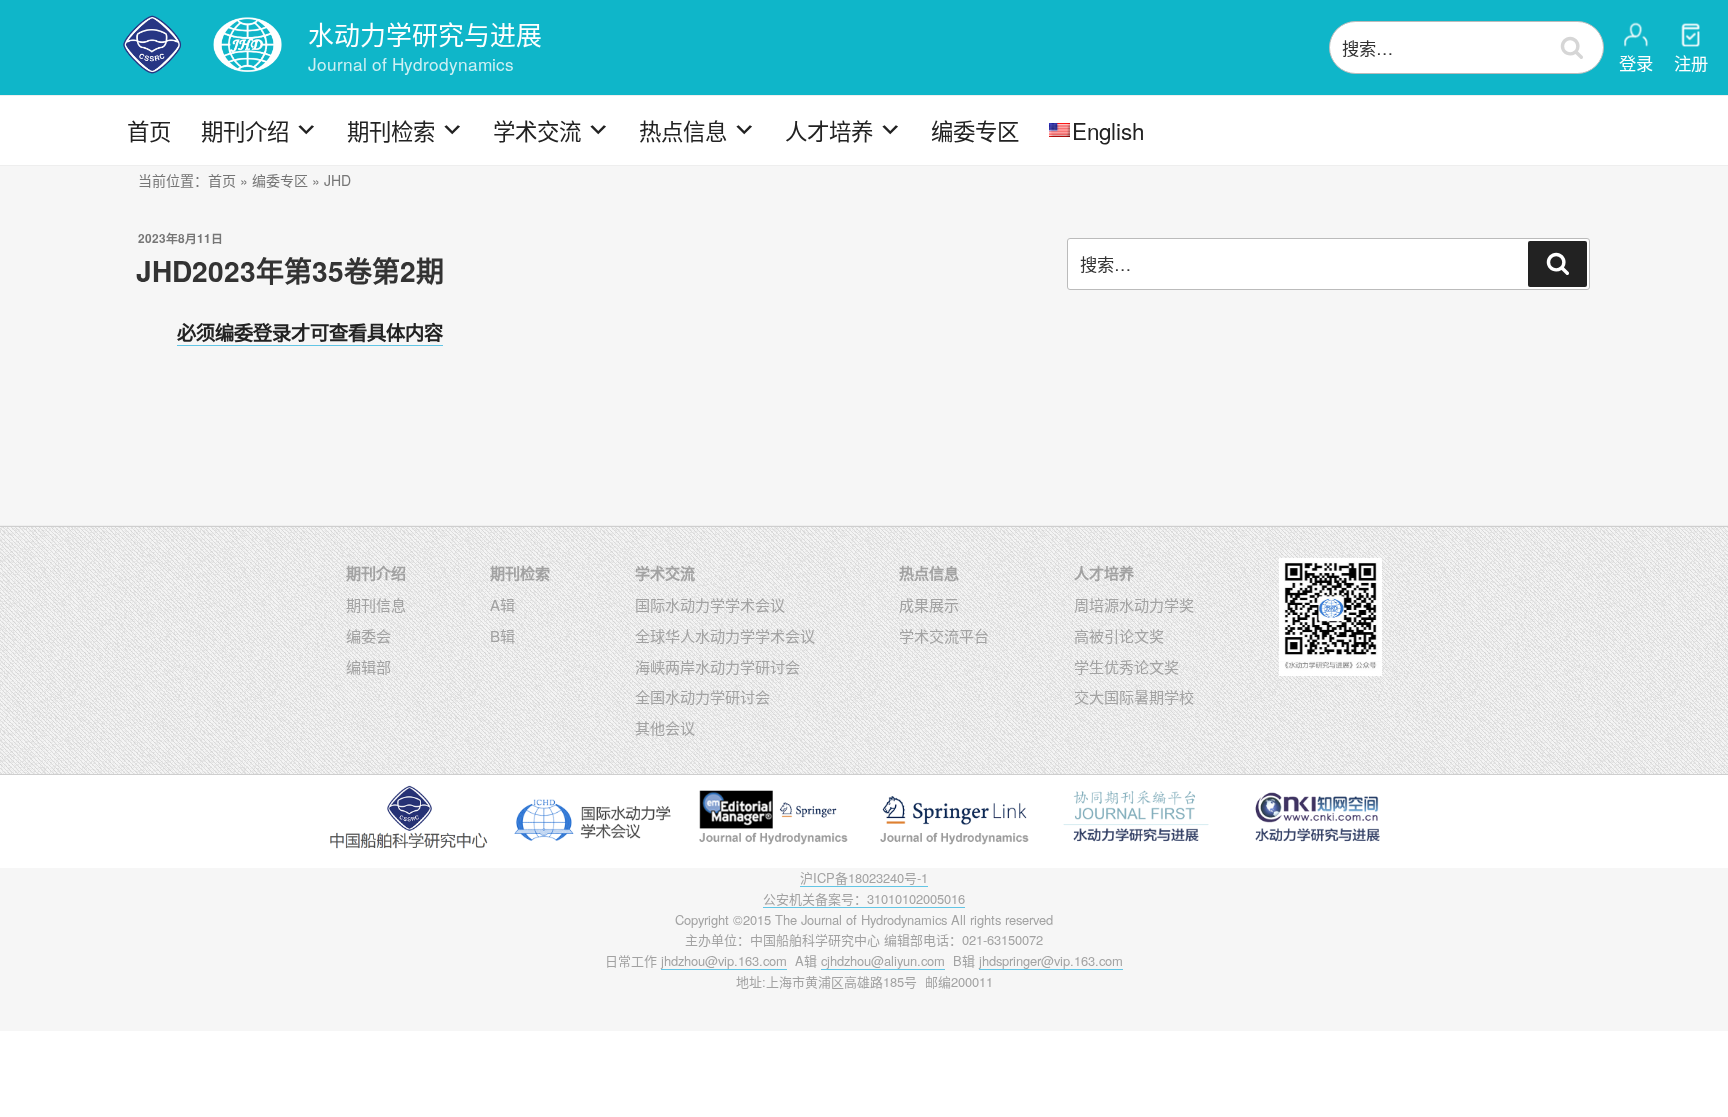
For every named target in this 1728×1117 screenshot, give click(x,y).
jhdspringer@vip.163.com (1051, 960)
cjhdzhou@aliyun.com (883, 960)
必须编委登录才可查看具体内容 (310, 332)
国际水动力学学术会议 (710, 604)
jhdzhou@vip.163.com (724, 960)
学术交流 (537, 130)
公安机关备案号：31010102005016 (864, 898)
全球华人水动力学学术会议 (725, 635)
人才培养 (829, 130)
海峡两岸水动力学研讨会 (717, 666)
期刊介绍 (245, 130)
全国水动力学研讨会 (702, 696)
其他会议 (665, 727)
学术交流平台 (944, 635)
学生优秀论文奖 (1126, 666)
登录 (1636, 62)
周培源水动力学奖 (1134, 604)
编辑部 (368, 666)
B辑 (502, 635)
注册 (1691, 62)
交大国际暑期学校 (1134, 696)
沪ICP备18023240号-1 (864, 877)
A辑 (502, 604)
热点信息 (683, 130)
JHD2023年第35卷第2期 (290, 270)
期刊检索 (391, 130)
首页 (149, 130)
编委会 (368, 635)
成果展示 (929, 604)
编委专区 (975, 130)
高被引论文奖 (1119, 635)
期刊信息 (376, 604)
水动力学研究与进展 (425, 33)
